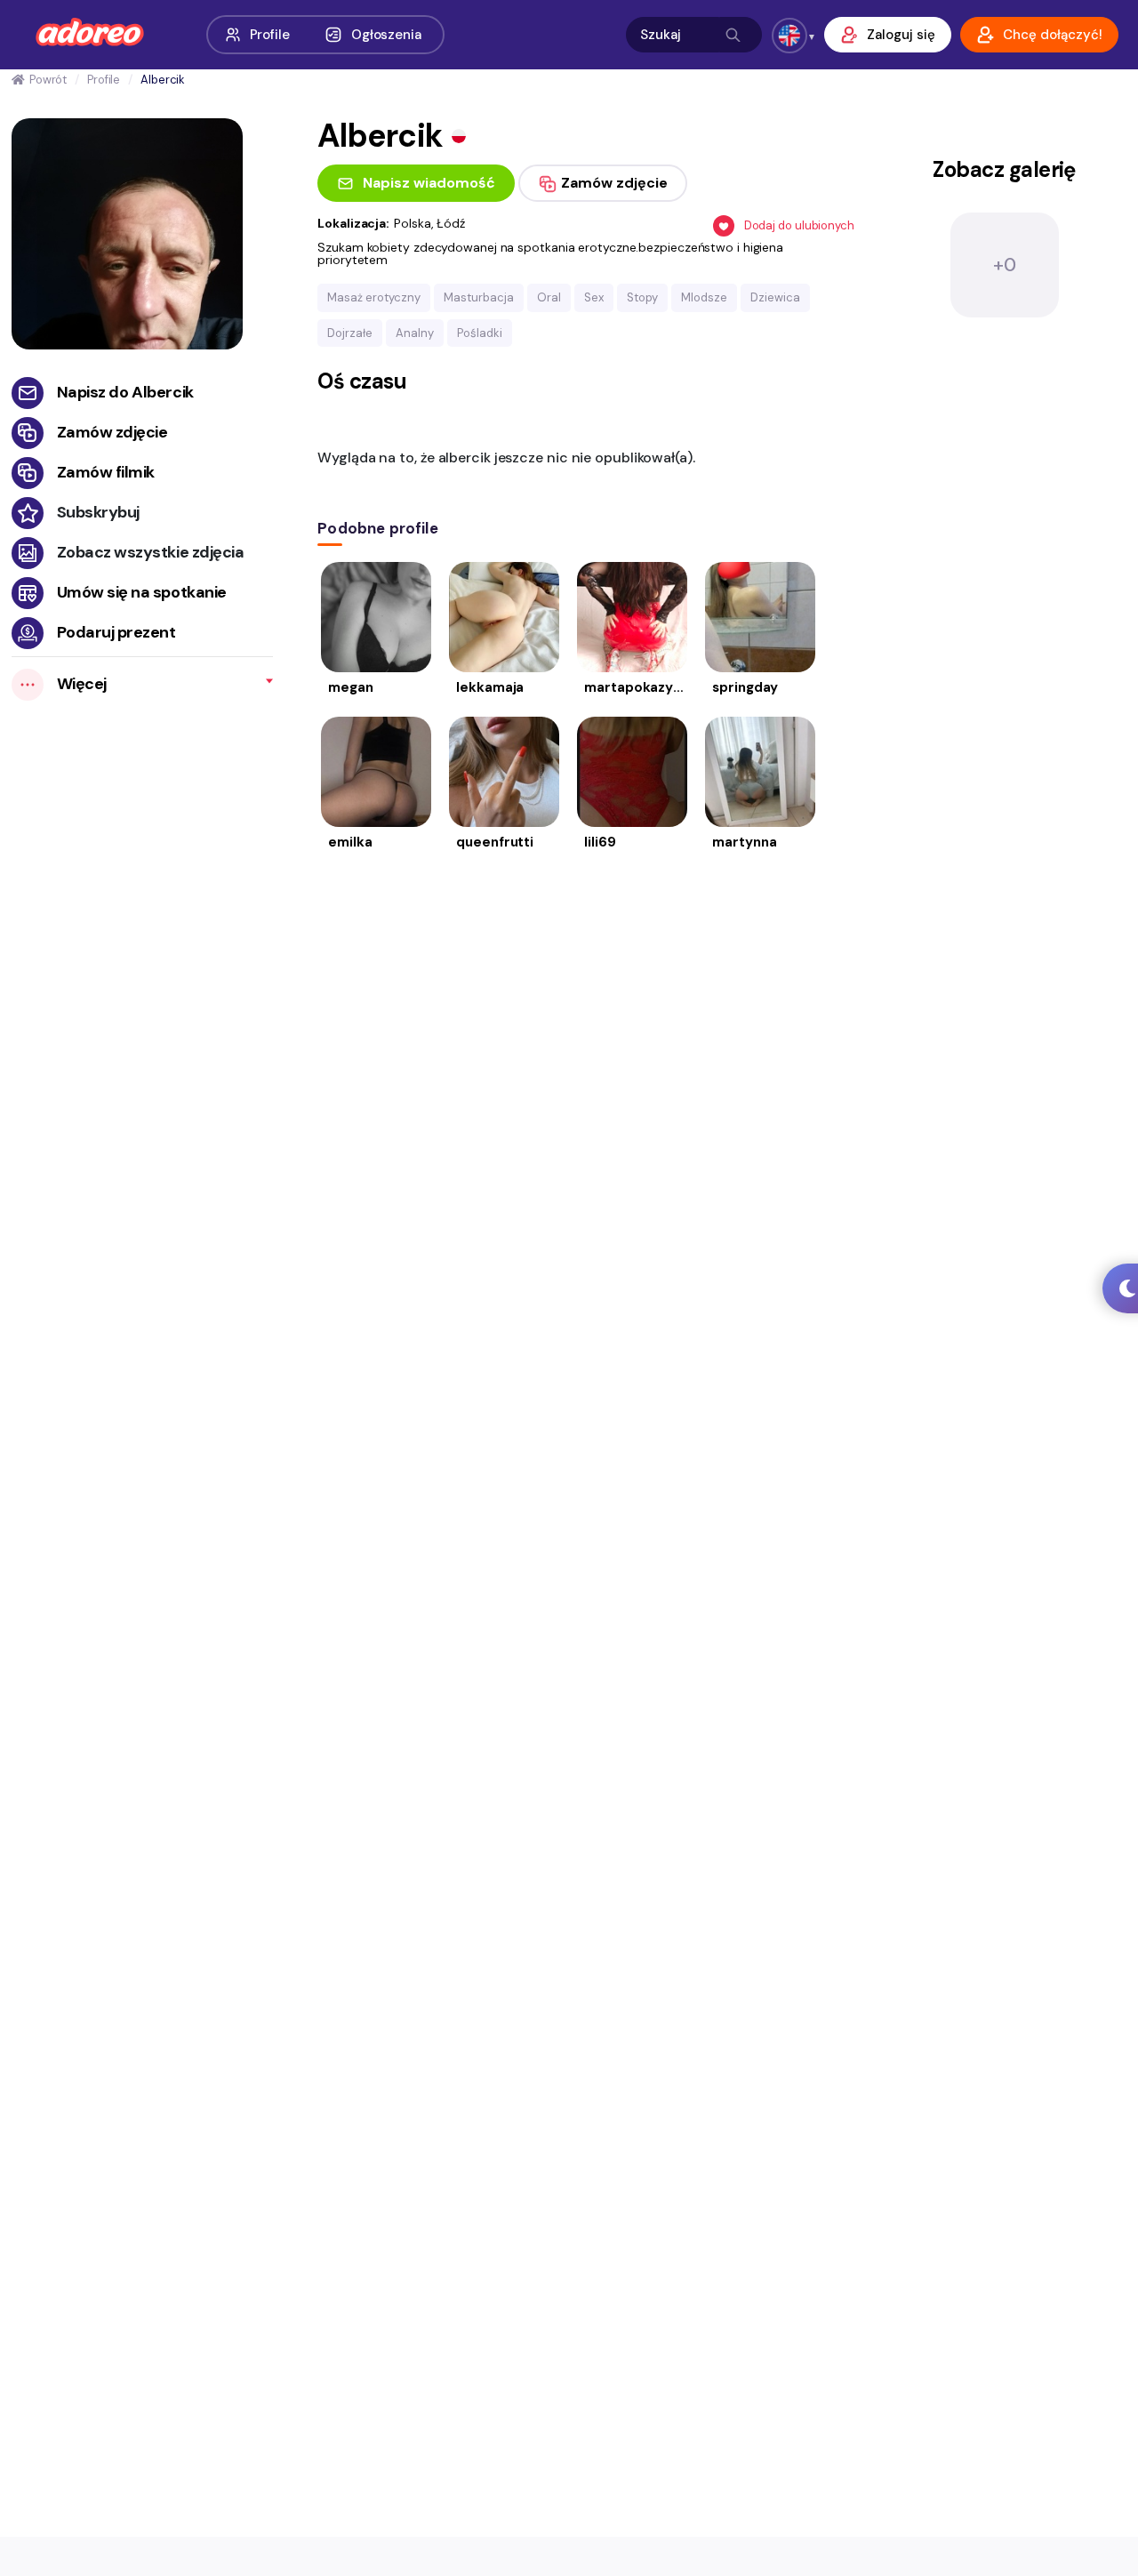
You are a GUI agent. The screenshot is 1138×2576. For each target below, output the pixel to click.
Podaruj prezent (116, 632)
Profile (270, 35)
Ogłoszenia (386, 35)
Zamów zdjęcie (112, 432)
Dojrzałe (350, 333)
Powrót (48, 80)
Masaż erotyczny (374, 297)
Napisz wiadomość (429, 183)
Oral (549, 297)
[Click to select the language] (789, 36)
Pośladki (480, 333)
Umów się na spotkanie (142, 592)
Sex (594, 297)
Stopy (642, 297)
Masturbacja (479, 297)
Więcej (82, 684)
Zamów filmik (106, 472)
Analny (415, 333)
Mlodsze (704, 297)
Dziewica (775, 297)
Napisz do (125, 392)
